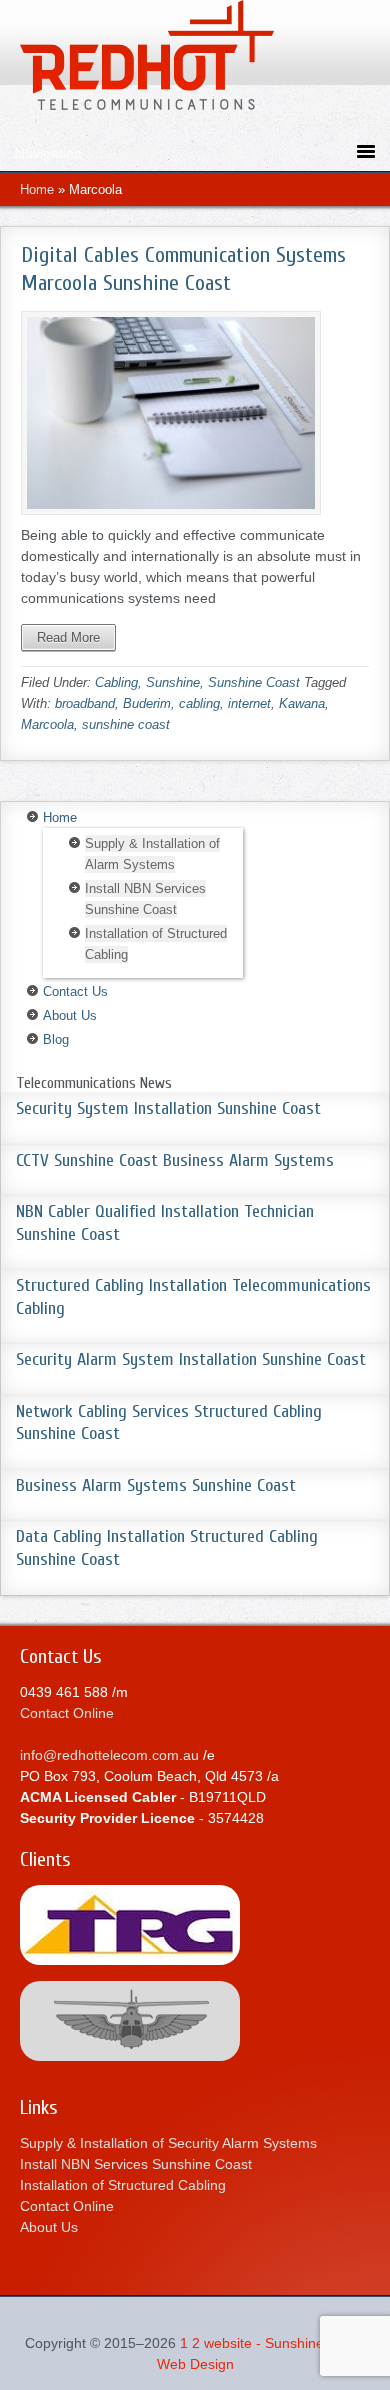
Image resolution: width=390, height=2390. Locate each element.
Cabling (116, 682)
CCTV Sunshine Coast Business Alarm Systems (175, 1160)
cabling (199, 703)
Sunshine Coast (254, 682)
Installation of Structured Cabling (123, 2185)
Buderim (147, 703)
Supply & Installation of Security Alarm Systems (168, 2143)
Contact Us (75, 991)
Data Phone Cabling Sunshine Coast (195, 60)
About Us (70, 1015)
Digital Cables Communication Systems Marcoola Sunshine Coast (183, 269)
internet (249, 703)
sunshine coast (126, 724)
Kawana (302, 703)
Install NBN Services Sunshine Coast (136, 2164)
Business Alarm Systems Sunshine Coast (156, 1485)
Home (37, 189)
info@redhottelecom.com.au (109, 1755)
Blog (56, 1039)
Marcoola (47, 724)
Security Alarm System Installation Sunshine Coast (191, 1359)
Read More (68, 637)
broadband (85, 703)
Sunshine (173, 682)
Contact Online (67, 1713)
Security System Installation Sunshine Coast (168, 1108)
